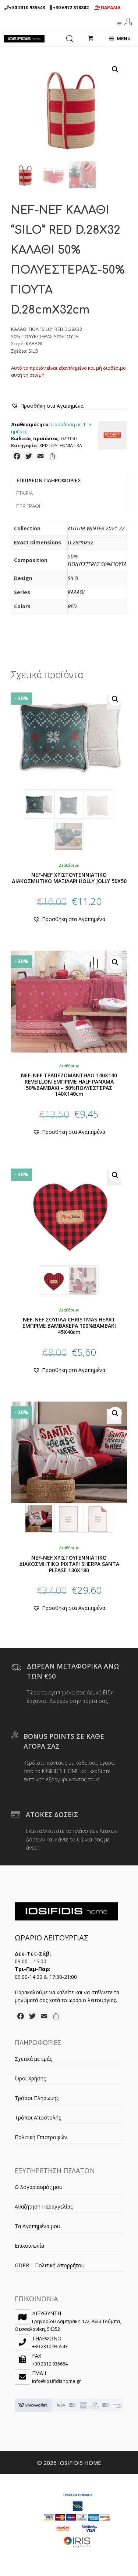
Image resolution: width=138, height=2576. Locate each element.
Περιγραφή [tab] (29, 506)
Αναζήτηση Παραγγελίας (44, 2206)
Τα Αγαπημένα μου (38, 2226)
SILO (73, 578)
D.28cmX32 (81, 542)
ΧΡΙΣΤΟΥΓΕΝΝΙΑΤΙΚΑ (61, 446)
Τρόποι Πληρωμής (37, 2098)
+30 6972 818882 (71, 8)
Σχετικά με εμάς (33, 2059)
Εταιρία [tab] (24, 493)
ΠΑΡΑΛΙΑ (110, 8)
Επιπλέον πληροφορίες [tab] (49, 480)
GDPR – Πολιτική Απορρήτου (50, 2265)
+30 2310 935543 (27, 8)
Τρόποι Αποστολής (38, 2117)
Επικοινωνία (29, 2246)
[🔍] (69, 770)
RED (72, 606)
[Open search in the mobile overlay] (70, 39)
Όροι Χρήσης (30, 2078)
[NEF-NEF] (112, 436)
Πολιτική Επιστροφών (41, 2137)
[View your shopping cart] (91, 39)
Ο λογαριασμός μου (39, 2187)
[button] (115, 69)
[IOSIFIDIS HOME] (24, 39)
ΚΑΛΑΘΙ (76, 592)
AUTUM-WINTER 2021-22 (96, 528)
